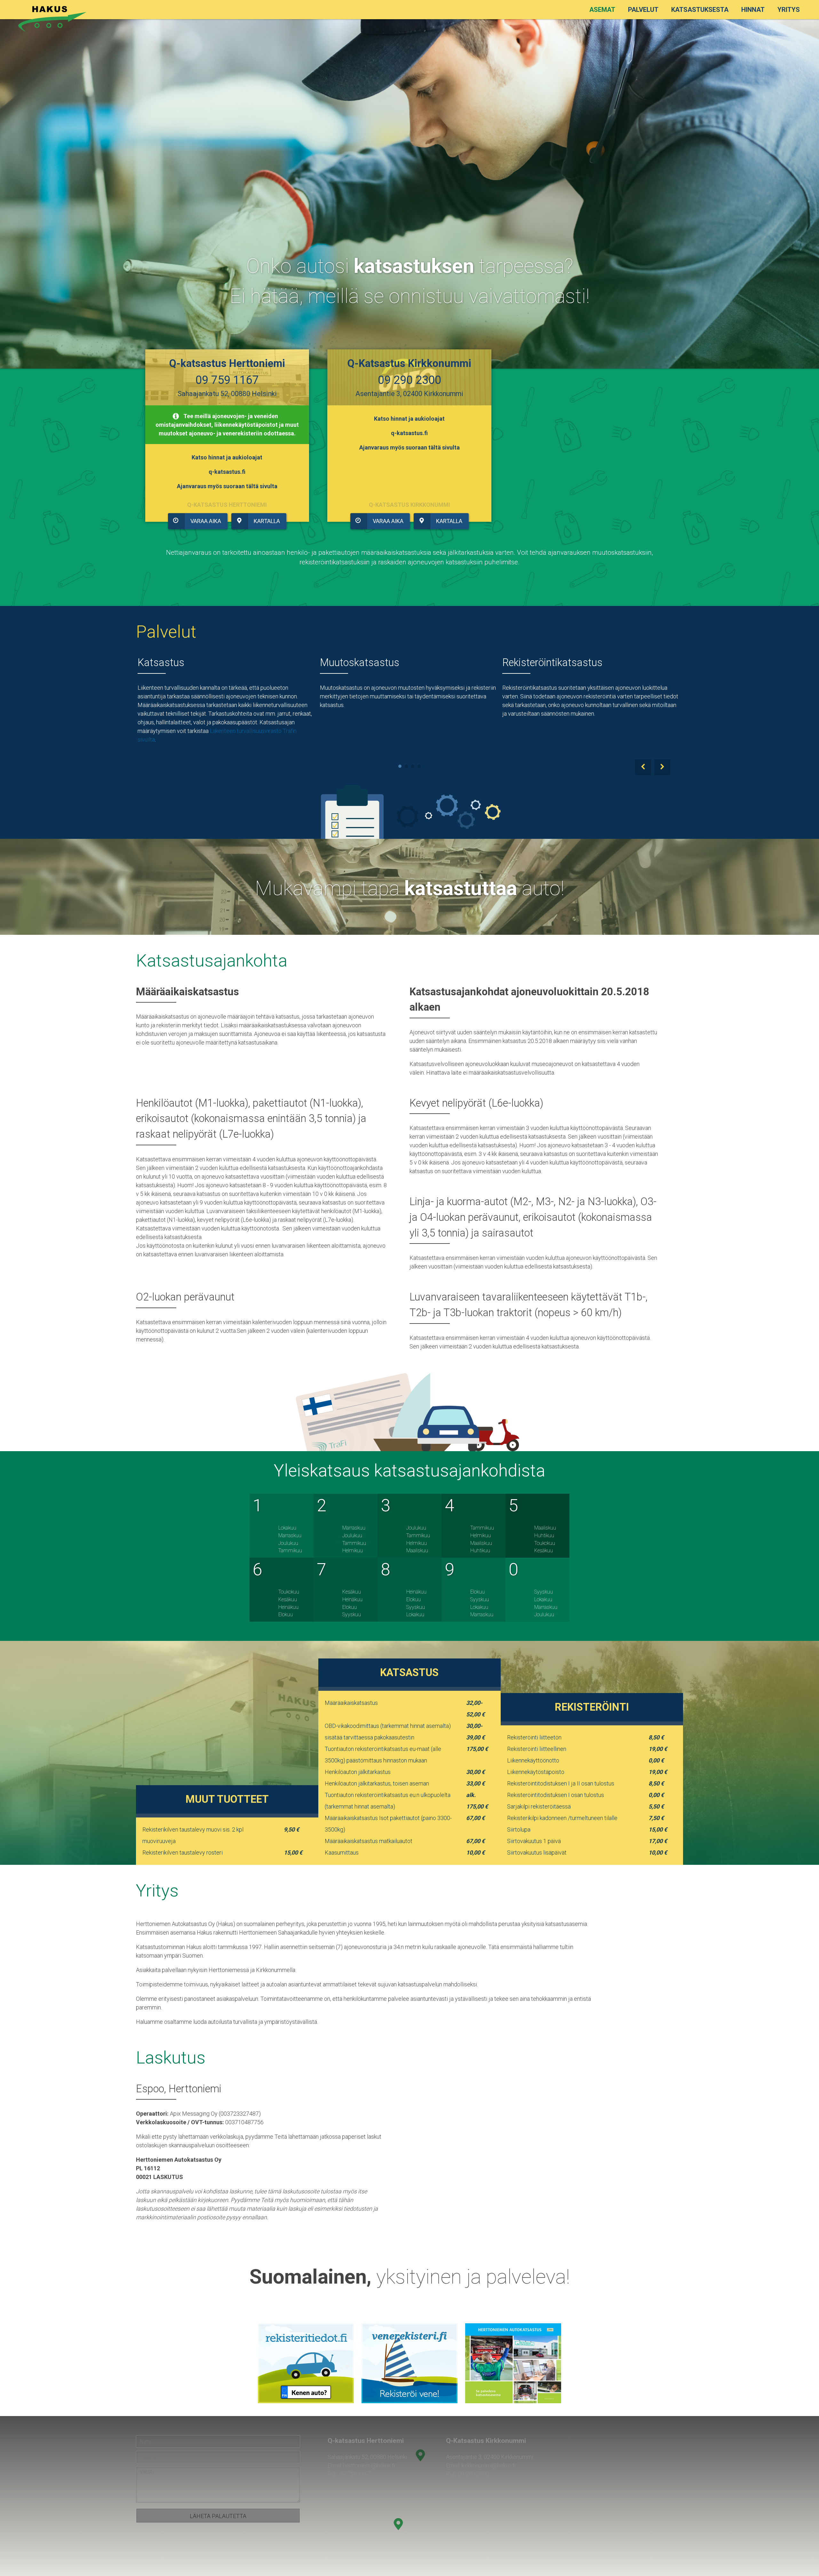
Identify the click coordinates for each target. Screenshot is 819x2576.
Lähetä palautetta (218, 2516)
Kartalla (267, 521)
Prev (643, 767)
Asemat (602, 10)
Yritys (789, 10)
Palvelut (643, 10)
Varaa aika (206, 521)
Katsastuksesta (700, 10)
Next (662, 767)
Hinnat (753, 10)
